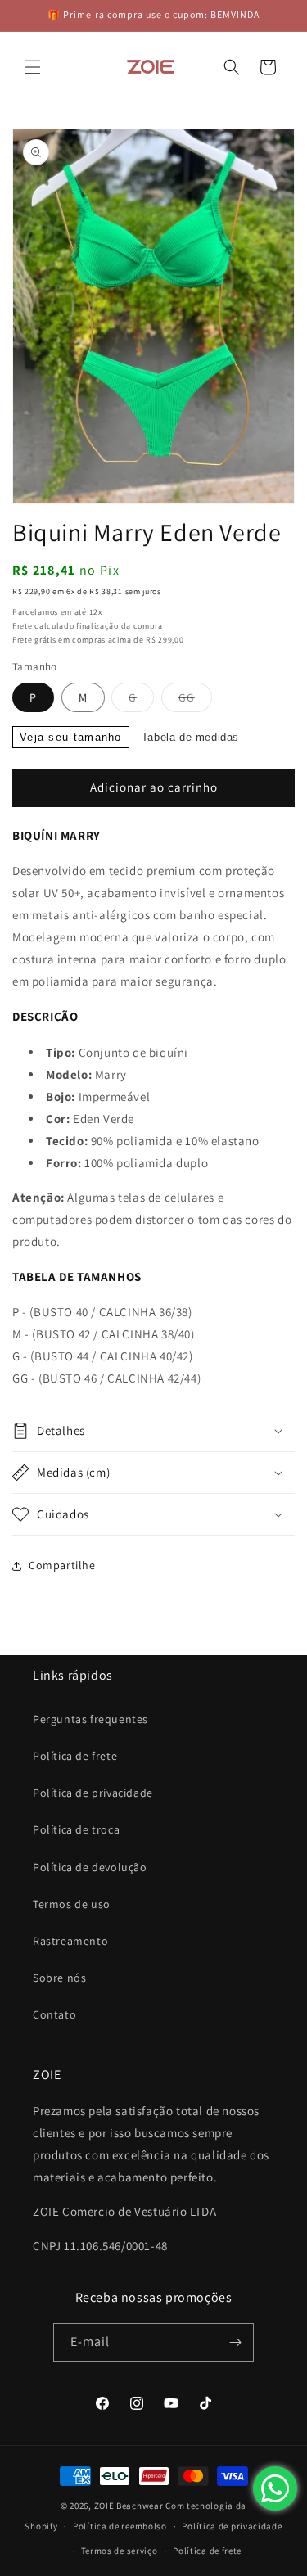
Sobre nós (59, 1978)
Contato (54, 2014)
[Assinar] (235, 2342)
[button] (33, 67)
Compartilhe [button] (62, 1565)
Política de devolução (90, 1867)
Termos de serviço (120, 2551)
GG (195, 701)
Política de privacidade (93, 1793)
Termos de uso (72, 1904)
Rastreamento (70, 1941)
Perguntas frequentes (90, 1719)
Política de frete (75, 1756)
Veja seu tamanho (71, 737)
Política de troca (76, 1829)
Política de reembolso (120, 2526)
